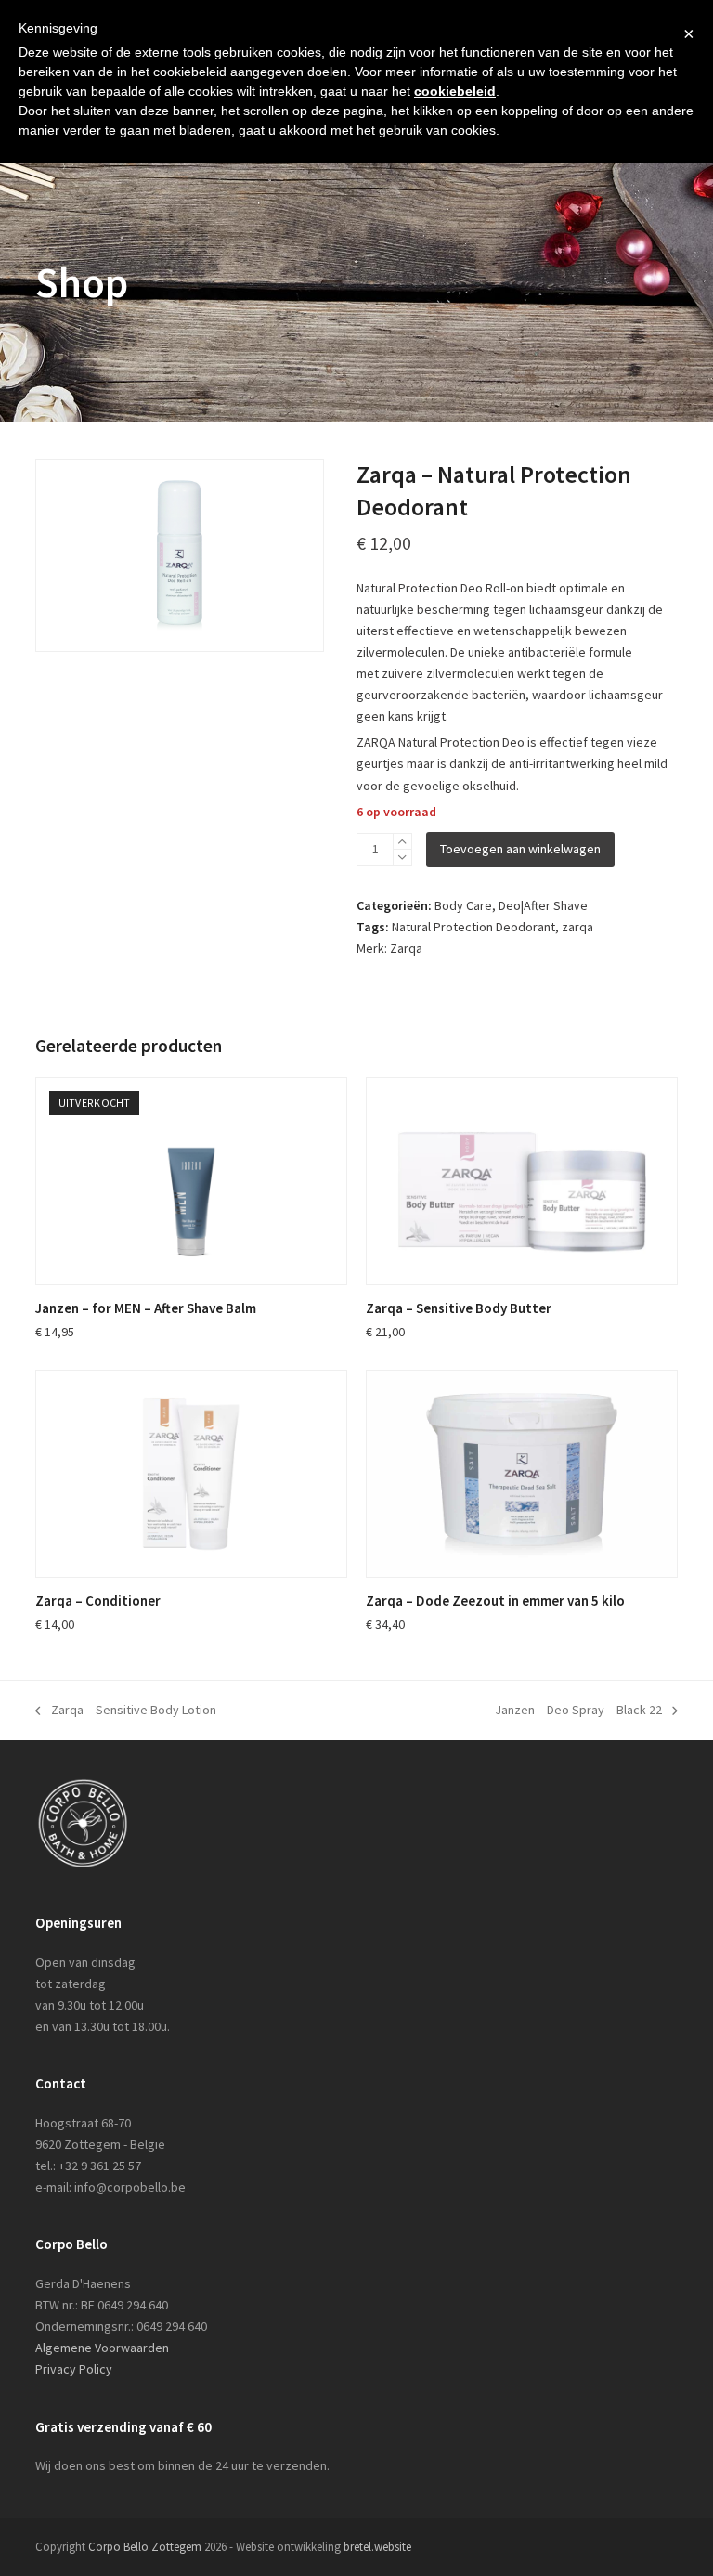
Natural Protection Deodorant (473, 927)
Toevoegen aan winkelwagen (520, 849)
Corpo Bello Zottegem (145, 2547)
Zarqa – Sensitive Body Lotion (126, 1711)
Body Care (463, 905)
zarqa (577, 927)
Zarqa (406, 948)
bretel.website (377, 2547)
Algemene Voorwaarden (102, 2348)
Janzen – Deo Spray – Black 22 (578, 1711)
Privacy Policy (74, 2369)
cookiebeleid (455, 91)
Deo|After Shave (543, 905)
